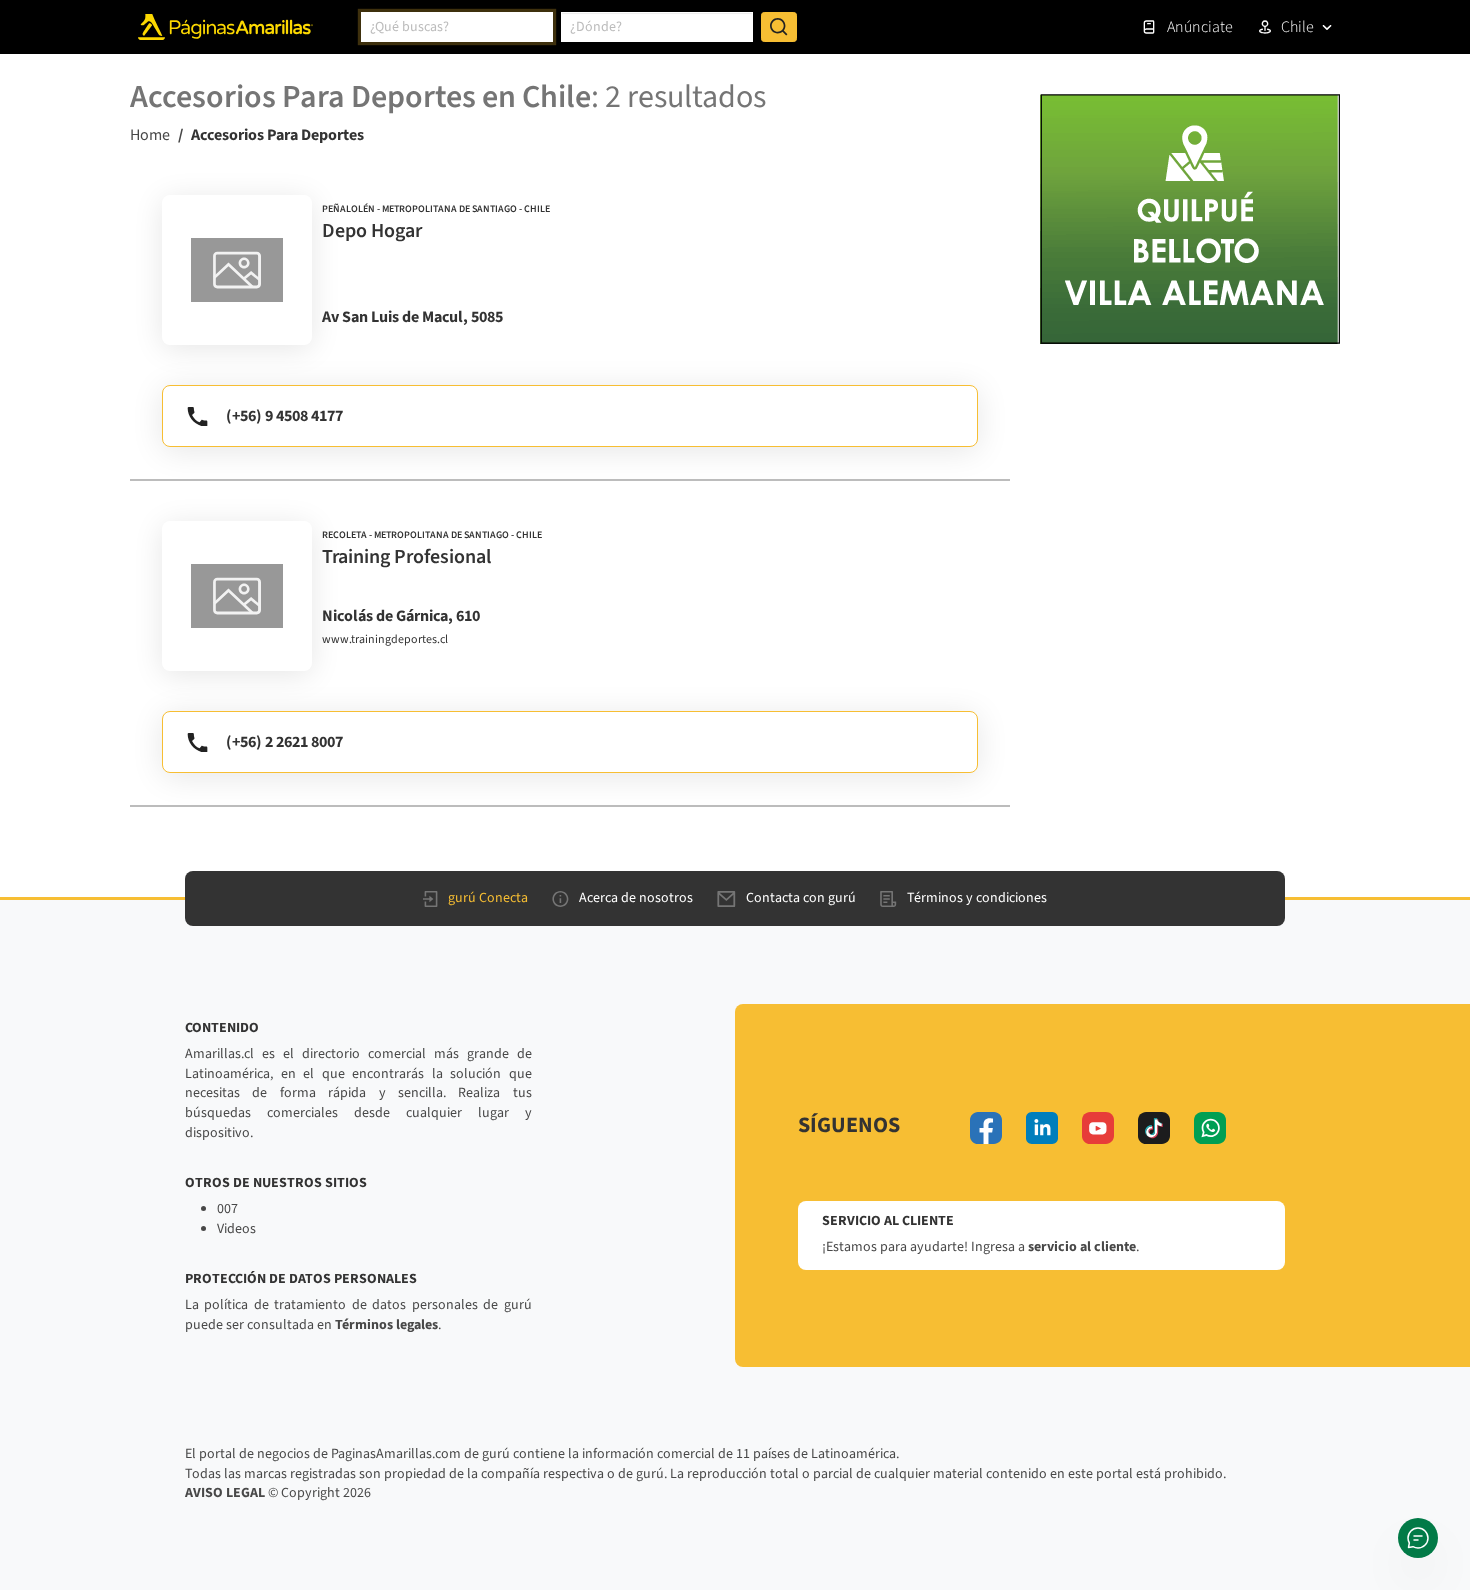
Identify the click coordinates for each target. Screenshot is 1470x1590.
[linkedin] (1042, 1128)
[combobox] (457, 27)
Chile (1297, 27)
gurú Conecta (488, 898)
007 (227, 1209)
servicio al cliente (1082, 1247)
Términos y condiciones (977, 898)
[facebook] (986, 1128)
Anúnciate (1200, 27)
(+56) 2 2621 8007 (284, 742)
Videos (236, 1229)
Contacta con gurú (801, 898)
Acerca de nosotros (636, 898)
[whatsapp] (1210, 1128)
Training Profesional (406, 557)
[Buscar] (779, 27)
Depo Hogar (372, 231)
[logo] (237, 270)
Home (150, 135)
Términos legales (386, 1325)
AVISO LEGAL (225, 1493)
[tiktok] (1154, 1128)
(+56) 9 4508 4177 (284, 416)
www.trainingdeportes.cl (385, 640)
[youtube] (1098, 1128)
